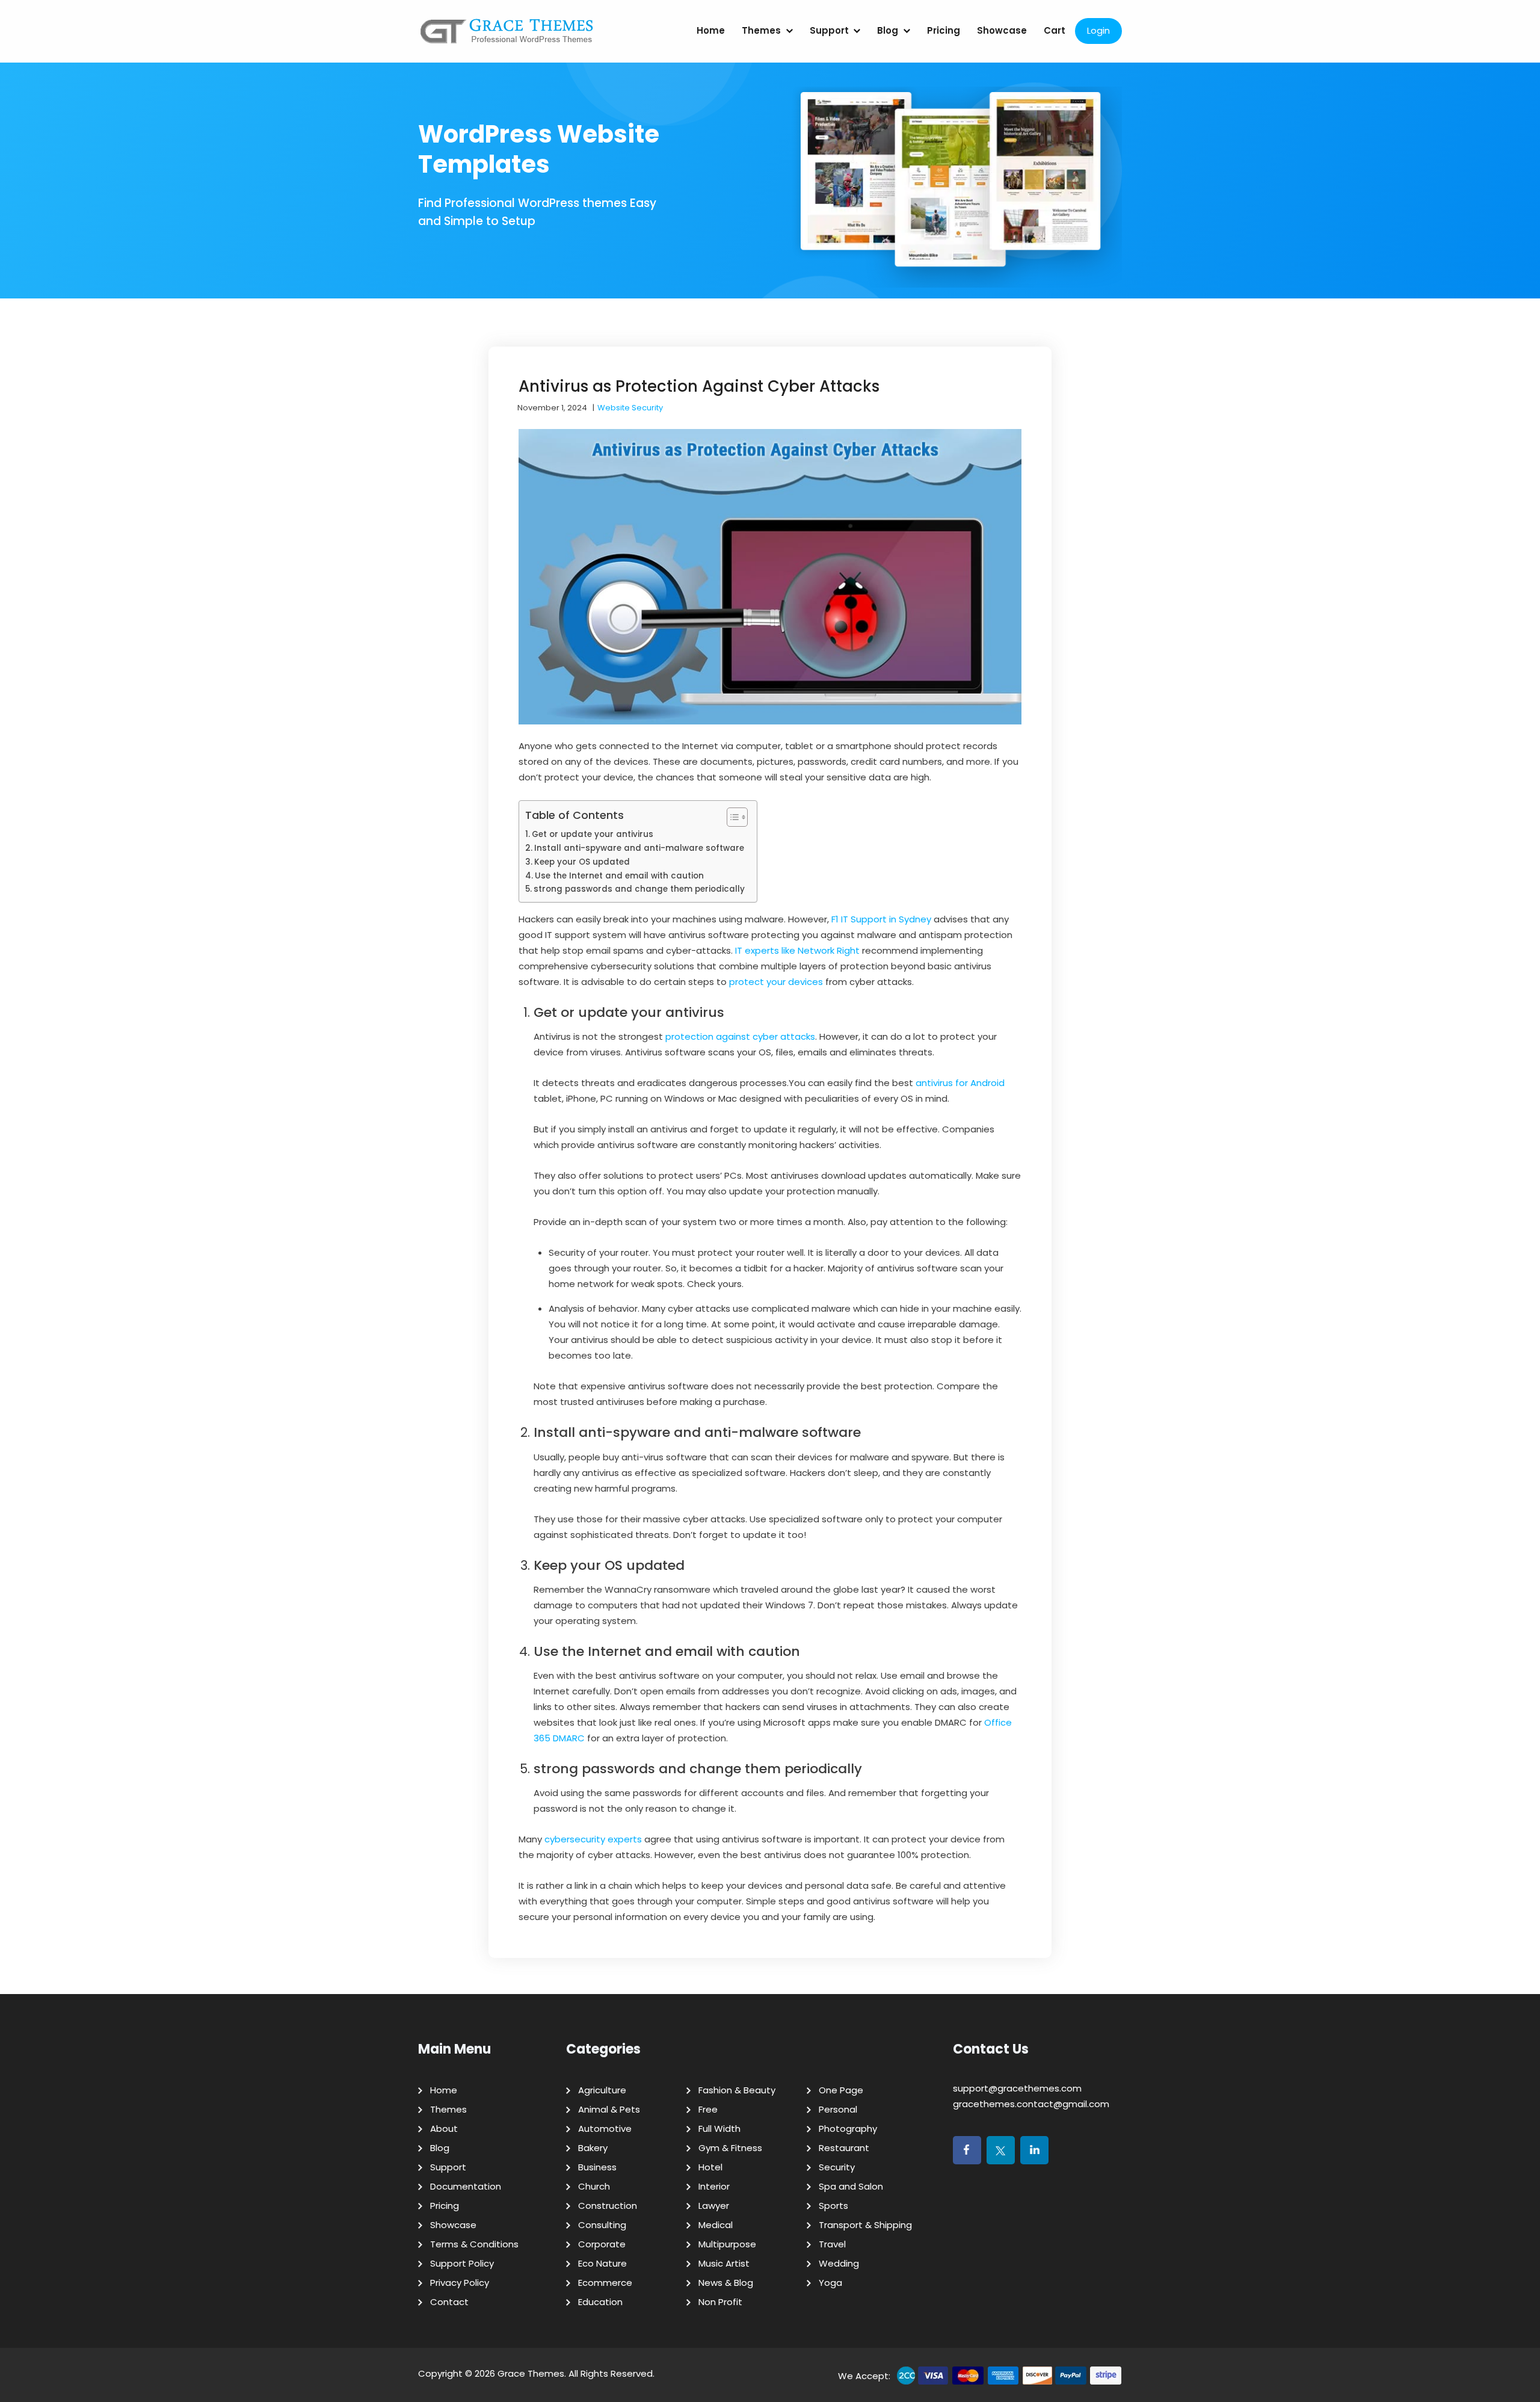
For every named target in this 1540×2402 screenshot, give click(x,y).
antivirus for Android (960, 1083)
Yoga (830, 2283)
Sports (833, 2206)
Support (829, 30)
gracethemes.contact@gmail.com (1031, 2104)
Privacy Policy (460, 2283)
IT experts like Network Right (797, 950)
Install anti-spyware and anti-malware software (639, 848)
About (444, 2129)
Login (1098, 30)
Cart (1055, 30)
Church (594, 2186)
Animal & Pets (609, 2109)
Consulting (602, 2225)
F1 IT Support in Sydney (881, 919)
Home (711, 30)
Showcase (1002, 30)
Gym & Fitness (730, 2148)
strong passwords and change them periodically (639, 889)
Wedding (839, 2263)
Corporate (602, 2244)
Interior (714, 2186)
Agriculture (602, 2090)
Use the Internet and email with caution (619, 876)
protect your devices (776, 982)
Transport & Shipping (865, 2225)
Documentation (466, 2186)
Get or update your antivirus (593, 834)
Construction (608, 2206)
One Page (841, 2090)
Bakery (593, 2148)
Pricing (944, 30)
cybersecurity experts (593, 1839)
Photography (848, 2129)
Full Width (719, 2129)
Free (708, 2109)
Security (837, 2167)
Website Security (630, 408)
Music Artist (724, 2263)
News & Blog (726, 2283)
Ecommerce (605, 2283)
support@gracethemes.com (1017, 2088)
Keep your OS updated (582, 862)
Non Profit (720, 2302)
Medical (716, 2225)
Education (600, 2302)
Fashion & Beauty (737, 2090)
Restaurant (844, 2148)
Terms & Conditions (474, 2244)
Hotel (710, 2167)
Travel (832, 2244)
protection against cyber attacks (740, 1036)
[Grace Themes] (507, 36)
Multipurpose (727, 2244)
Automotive (605, 2129)
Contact (449, 2302)
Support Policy (462, 2263)
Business (597, 2167)
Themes (761, 30)
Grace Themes (531, 2373)
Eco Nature (602, 2263)
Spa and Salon (851, 2186)
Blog (888, 30)
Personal (838, 2109)
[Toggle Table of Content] (731, 817)
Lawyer (714, 2206)
